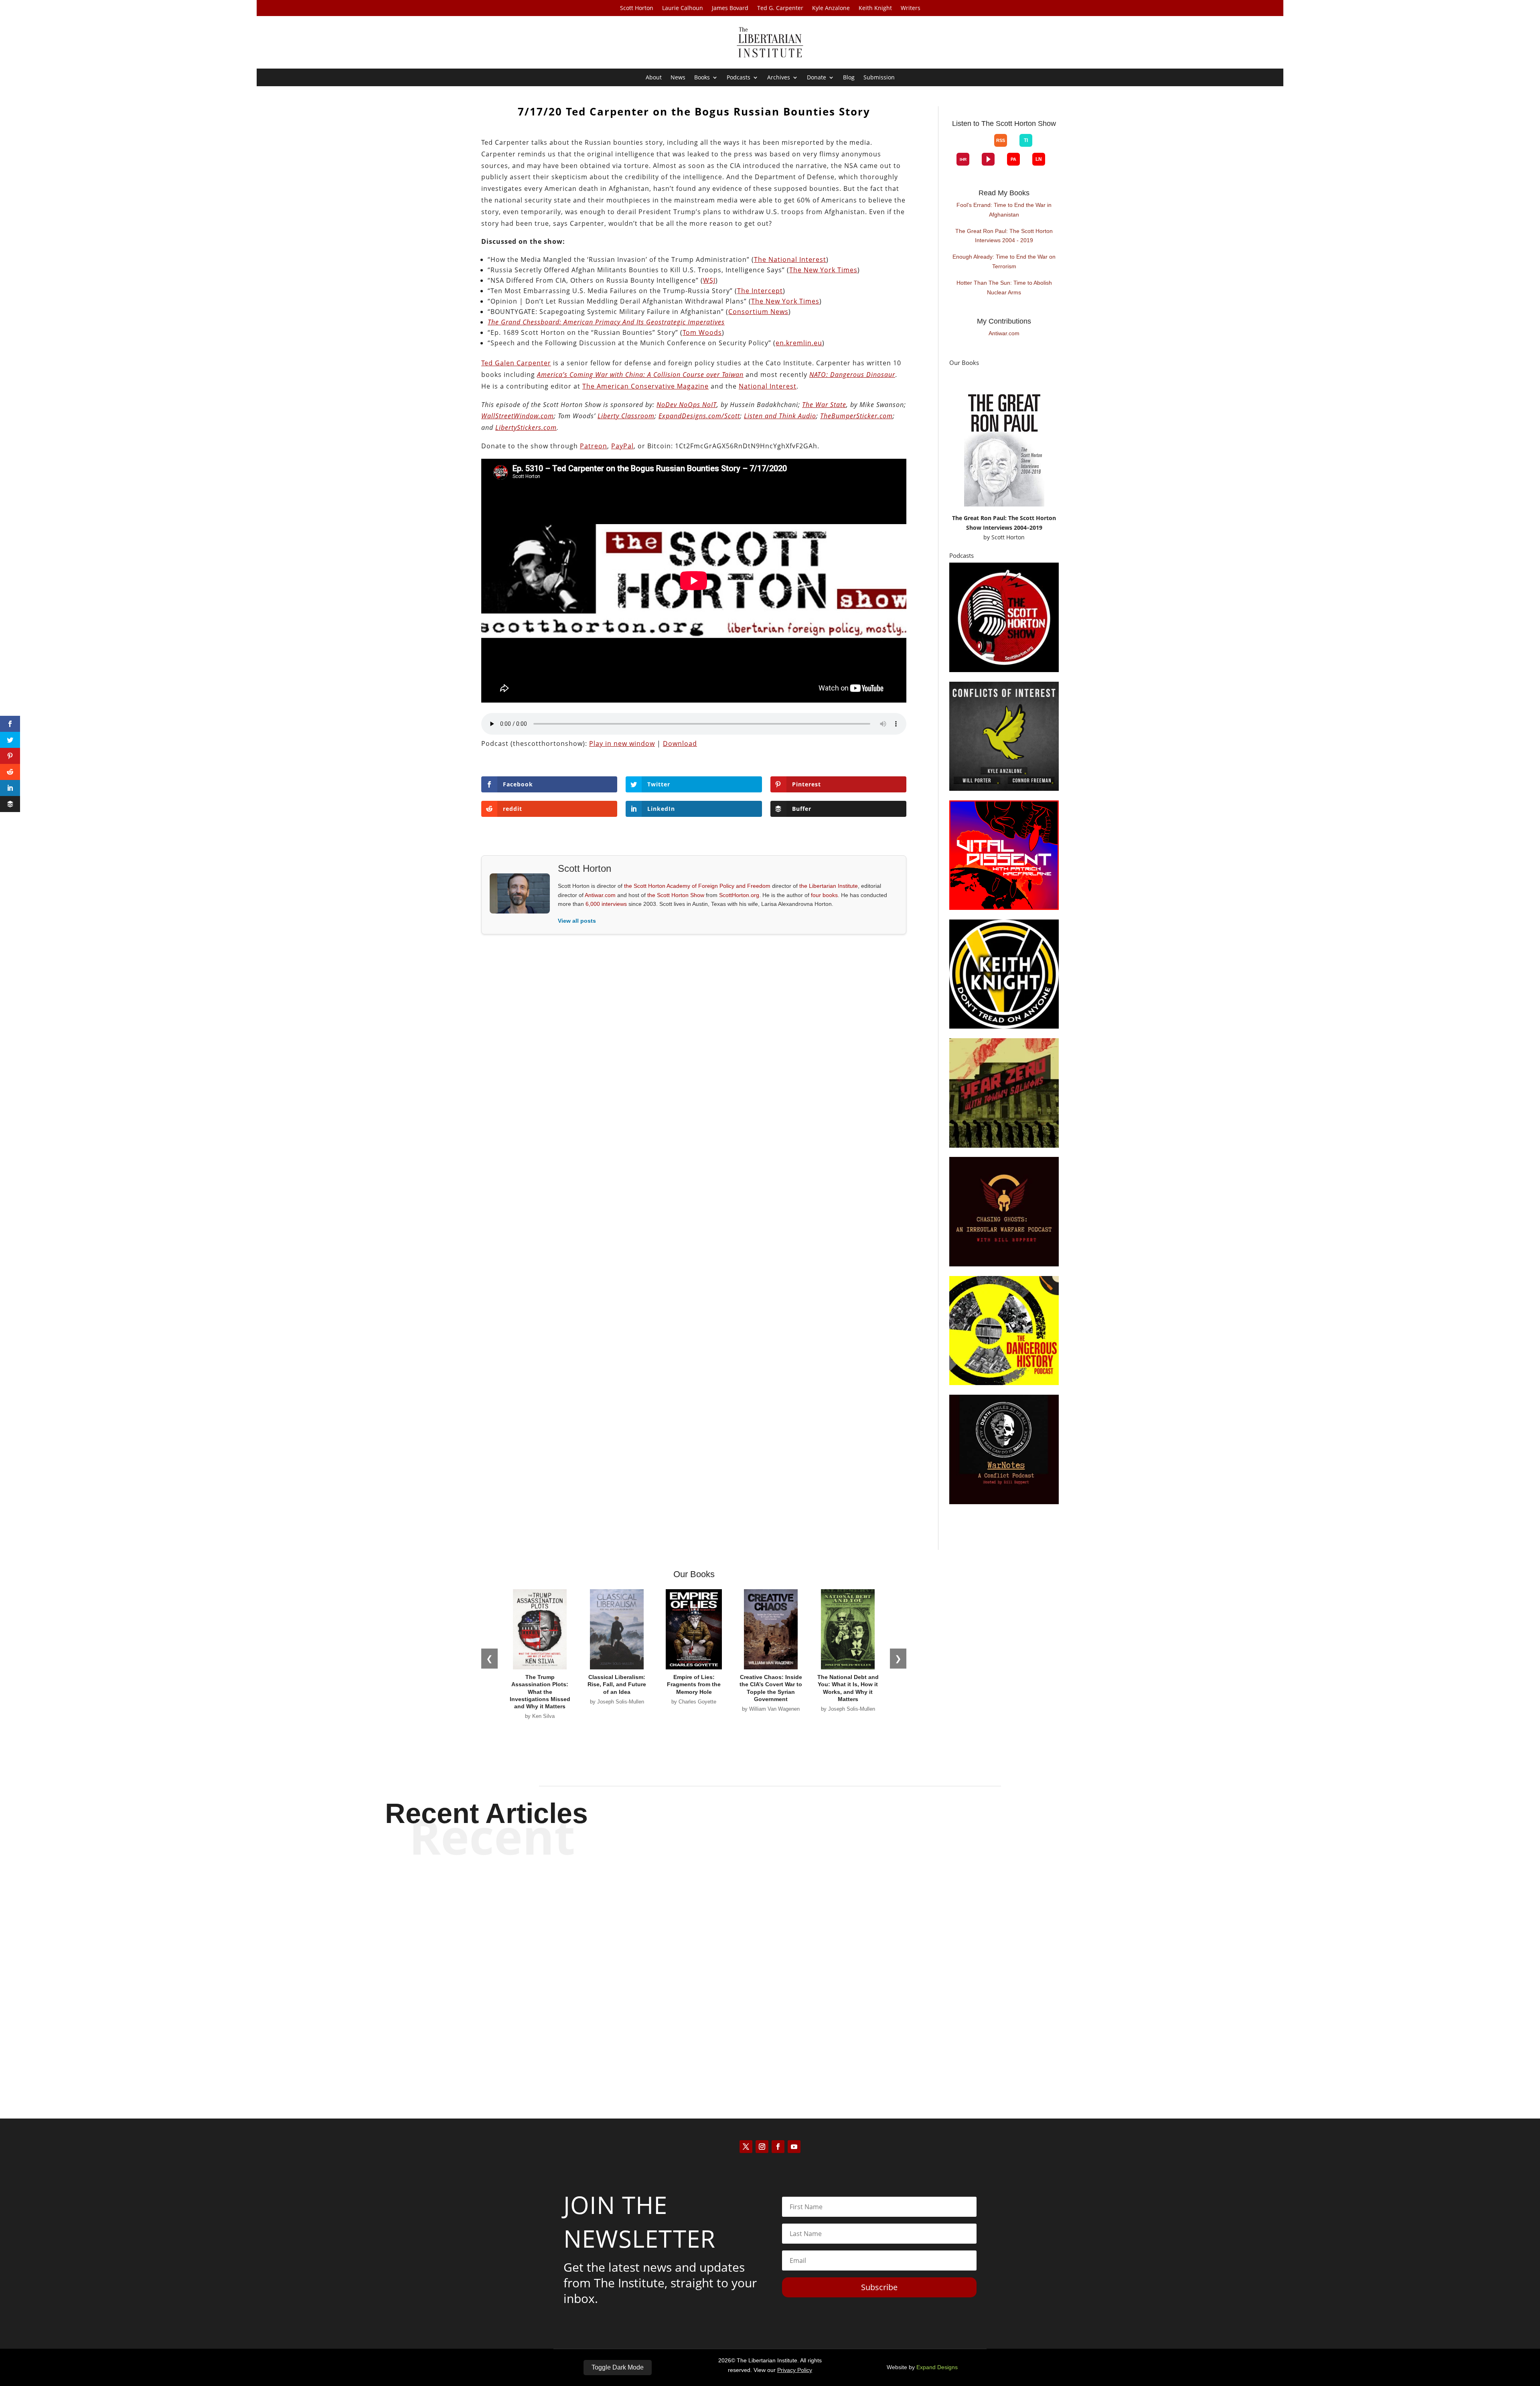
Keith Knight (875, 8)
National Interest (768, 386)
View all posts (577, 921)
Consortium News (758, 312)
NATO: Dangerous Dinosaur (852, 375)
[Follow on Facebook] (778, 2147)
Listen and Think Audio (780, 416)
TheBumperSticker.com (856, 416)
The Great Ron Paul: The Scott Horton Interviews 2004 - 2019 (1004, 236)
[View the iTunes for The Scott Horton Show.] (969, 147)
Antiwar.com (600, 895)
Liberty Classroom (626, 416)
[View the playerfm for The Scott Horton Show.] (988, 159)
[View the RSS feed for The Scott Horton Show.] (1001, 140)
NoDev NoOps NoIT (687, 405)
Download (680, 743)
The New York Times (823, 270)
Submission (879, 78)
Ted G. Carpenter (780, 8)
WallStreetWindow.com (518, 416)
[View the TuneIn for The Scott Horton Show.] (1026, 140)
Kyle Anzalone (831, 8)
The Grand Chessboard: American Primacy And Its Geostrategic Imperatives (606, 322)
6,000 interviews (606, 904)
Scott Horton (637, 8)
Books (702, 78)
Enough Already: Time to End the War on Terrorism (1004, 261)
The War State (824, 405)
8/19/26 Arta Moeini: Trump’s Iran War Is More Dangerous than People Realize (770, 1900)
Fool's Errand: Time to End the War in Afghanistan (1004, 210)
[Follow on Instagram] (762, 2147)
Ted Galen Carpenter (516, 363)
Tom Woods (702, 332)
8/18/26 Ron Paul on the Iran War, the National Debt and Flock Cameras (770, 2034)
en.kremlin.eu (799, 343)
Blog (849, 78)
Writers (911, 8)
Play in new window (622, 743)
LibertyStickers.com (526, 427)
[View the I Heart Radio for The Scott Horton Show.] (963, 159)
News (678, 78)
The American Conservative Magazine (645, 386)
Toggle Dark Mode (618, 2367)
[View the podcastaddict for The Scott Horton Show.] (1013, 159)
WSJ (709, 280)
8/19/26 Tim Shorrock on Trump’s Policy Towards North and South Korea (770, 1967)
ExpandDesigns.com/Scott (699, 416)
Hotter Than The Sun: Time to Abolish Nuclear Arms (1004, 288)
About (654, 78)
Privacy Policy (795, 2370)
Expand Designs (937, 2367)
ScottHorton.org (739, 895)
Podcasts (739, 78)
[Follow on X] (746, 2147)
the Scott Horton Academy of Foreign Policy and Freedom (697, 886)
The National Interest (790, 259)
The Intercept (760, 291)
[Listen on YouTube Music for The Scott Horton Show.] (982, 147)
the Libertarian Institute (829, 886)
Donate (817, 78)
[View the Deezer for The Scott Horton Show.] (1045, 147)
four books (824, 895)
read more (770, 1929)
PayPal (622, 446)
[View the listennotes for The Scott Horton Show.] (1039, 159)
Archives (779, 78)
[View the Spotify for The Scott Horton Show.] (957, 147)
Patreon (594, 446)
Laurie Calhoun (683, 8)
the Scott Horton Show (676, 895)
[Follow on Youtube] (794, 2147)
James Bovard (730, 8)
